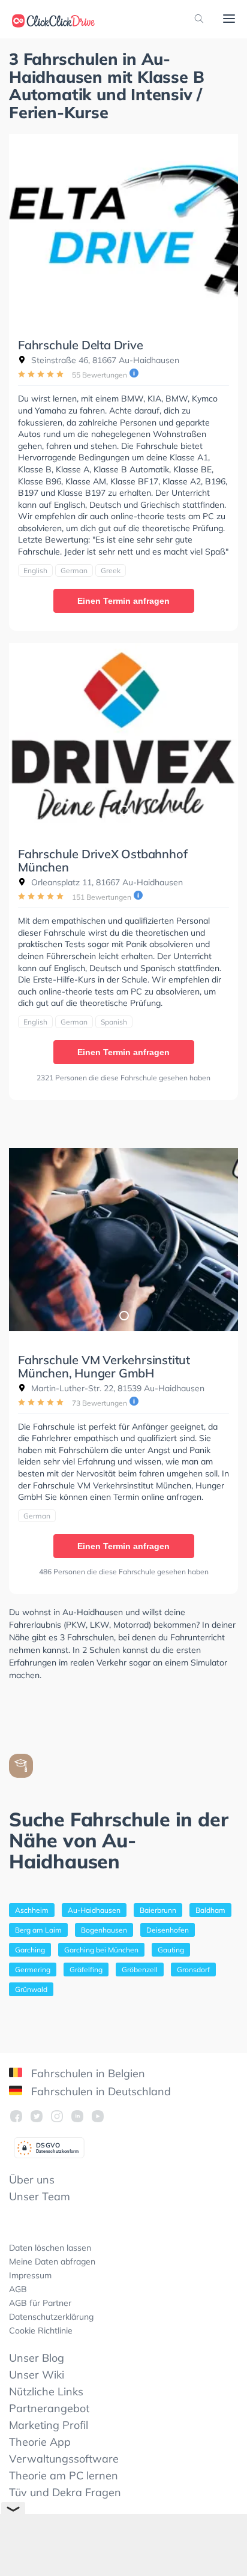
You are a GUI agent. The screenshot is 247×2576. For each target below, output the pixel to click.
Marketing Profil (49, 2425)
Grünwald (31, 1989)
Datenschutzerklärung (51, 2317)
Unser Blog (37, 2358)
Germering (33, 1970)
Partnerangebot (49, 2408)
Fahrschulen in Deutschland (100, 2091)
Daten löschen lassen (50, 2248)
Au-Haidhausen (94, 1910)
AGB (18, 2289)
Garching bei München (101, 1950)
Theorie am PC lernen (64, 2475)
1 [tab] (123, 301)
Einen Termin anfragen (123, 601)
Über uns (32, 2180)
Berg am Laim (38, 1930)
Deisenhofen (168, 1930)
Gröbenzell (140, 1970)
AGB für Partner (40, 2303)
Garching (30, 1950)
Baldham (210, 1910)
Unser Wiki (37, 2375)
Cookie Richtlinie (41, 2331)
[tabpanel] (123, 225)
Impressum (30, 2275)
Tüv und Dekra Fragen (65, 2492)
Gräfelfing (86, 1970)
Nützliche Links (46, 2391)
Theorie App (40, 2442)
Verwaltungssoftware (64, 2459)
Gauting (171, 1950)
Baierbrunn (158, 1910)
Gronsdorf (193, 1970)
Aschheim (32, 1910)
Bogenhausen (104, 1930)
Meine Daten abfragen (52, 2262)
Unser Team (40, 2196)
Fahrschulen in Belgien (87, 2073)
